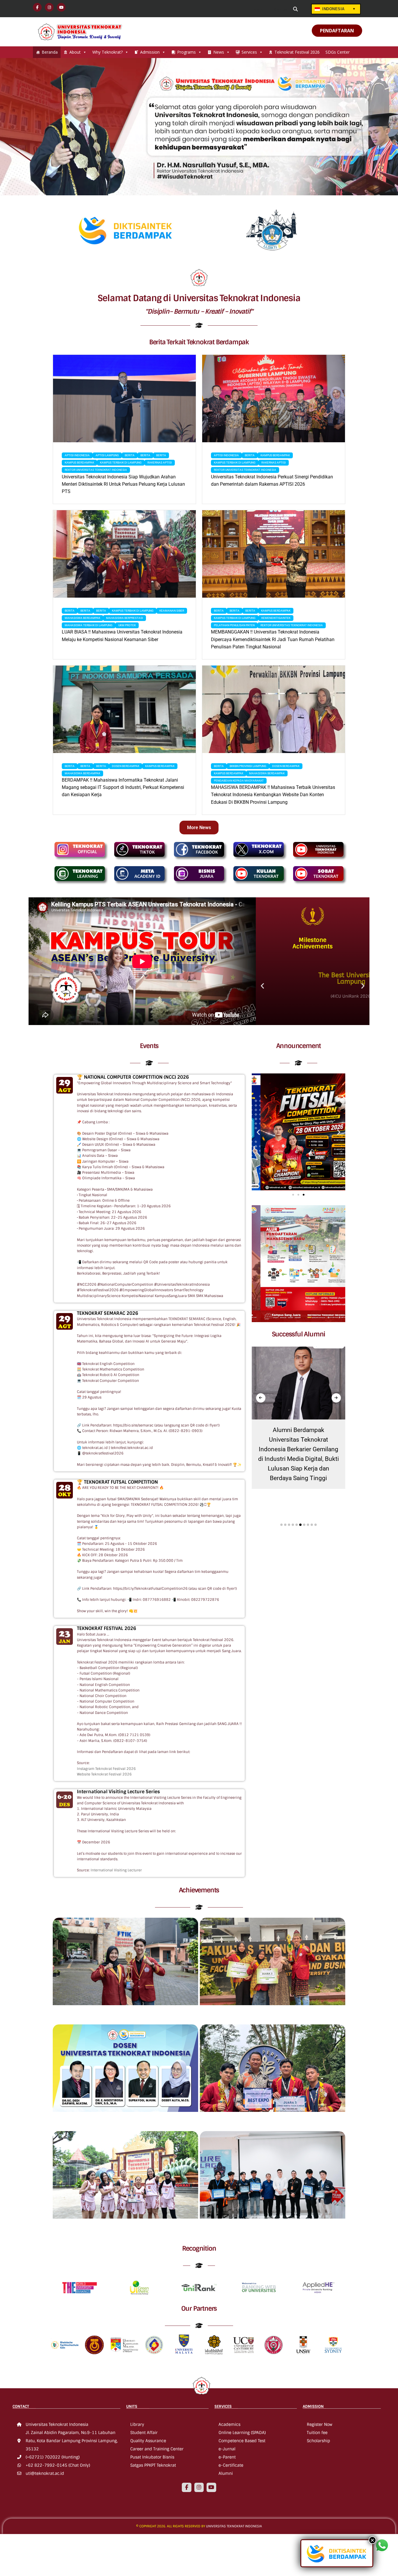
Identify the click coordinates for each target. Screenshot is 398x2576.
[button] (262, 986)
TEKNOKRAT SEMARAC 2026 (108, 1313)
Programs (186, 52)
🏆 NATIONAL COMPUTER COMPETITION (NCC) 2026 (133, 1077)
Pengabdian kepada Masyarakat (239, 781)
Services (249, 52)
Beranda (50, 52)
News (219, 52)
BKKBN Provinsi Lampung (248, 766)
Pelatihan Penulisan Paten (234, 625)
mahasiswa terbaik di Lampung (89, 625)
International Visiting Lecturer (116, 1870)
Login (257, 9)
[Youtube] (211, 2487)
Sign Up (280, 9)
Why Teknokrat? (108, 52)
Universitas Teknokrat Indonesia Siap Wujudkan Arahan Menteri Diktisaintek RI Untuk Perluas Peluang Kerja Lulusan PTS (123, 484)
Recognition (199, 2248)
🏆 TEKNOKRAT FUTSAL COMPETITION (117, 1482)
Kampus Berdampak (79, 463)
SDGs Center (338, 52)
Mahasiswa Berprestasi (125, 618)
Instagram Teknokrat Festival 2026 (106, 1769)
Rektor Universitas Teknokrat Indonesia (96, 470)
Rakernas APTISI (160, 463)
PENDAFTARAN (337, 31)
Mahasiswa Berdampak (82, 618)
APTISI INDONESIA (77, 455)
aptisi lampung (107, 455)
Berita (130, 455)
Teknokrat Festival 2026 (297, 52)
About (75, 52)
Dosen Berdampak (126, 766)
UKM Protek (127, 625)
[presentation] (261, 1398)
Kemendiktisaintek (276, 618)
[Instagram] (199, 2487)
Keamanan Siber (172, 611)
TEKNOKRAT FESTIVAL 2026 (106, 1628)
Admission (150, 52)
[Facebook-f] (186, 2487)
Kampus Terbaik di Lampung (121, 463)
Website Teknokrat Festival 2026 (104, 1774)
